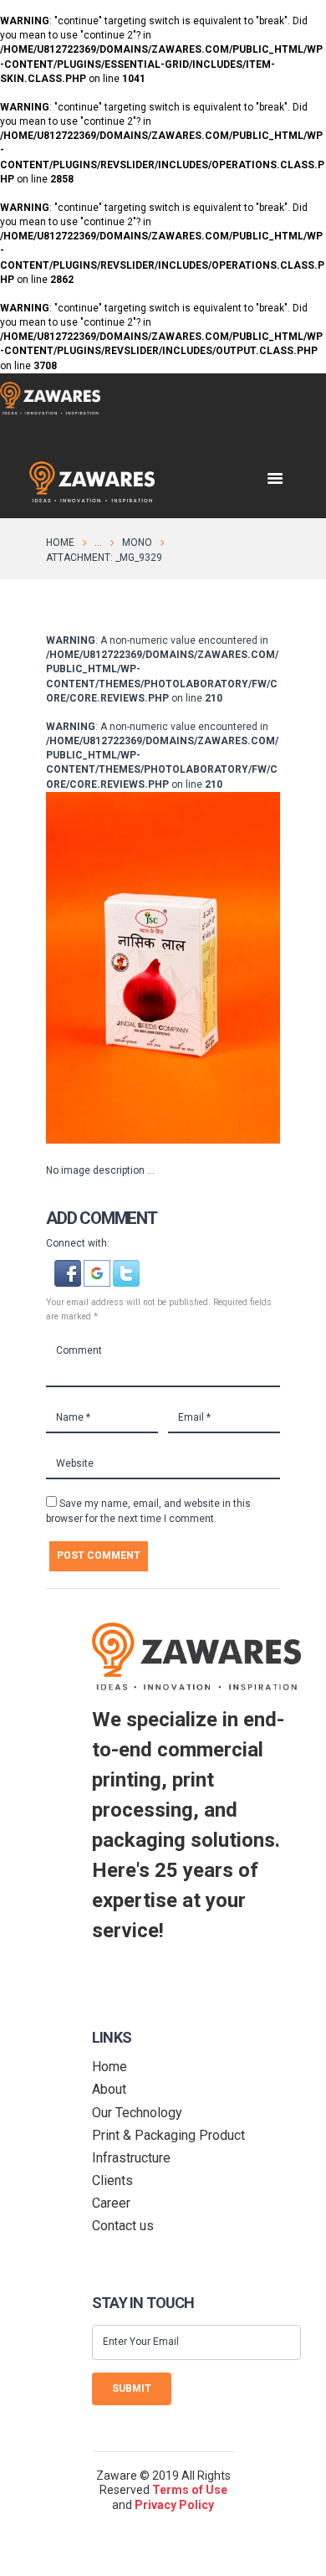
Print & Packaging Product (168, 2135)
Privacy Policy (174, 2505)
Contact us (123, 2226)
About (109, 2089)
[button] (69, 1267)
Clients (112, 2180)
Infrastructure (131, 2158)
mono (137, 542)
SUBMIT (132, 2388)
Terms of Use (190, 2490)
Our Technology (137, 2113)
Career (111, 2203)
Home (60, 542)
